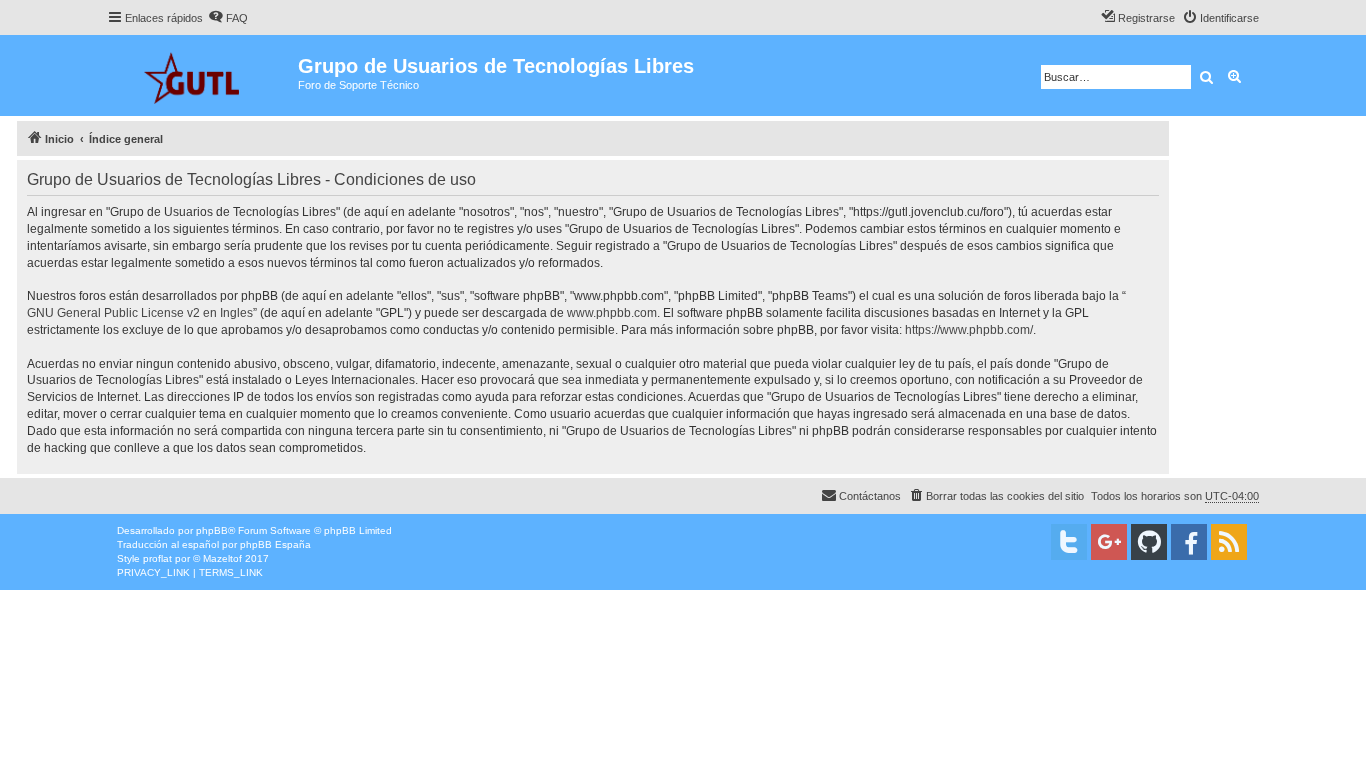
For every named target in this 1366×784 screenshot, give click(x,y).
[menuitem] (228, 18)
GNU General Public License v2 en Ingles (140, 313)
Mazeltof (222, 558)
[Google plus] (1109, 542)
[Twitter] (1069, 542)
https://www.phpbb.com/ (969, 330)
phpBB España (275, 544)
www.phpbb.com (612, 313)
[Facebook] (1189, 542)
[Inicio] (202, 75)
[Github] (1149, 542)
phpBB (212, 530)
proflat (157, 558)
